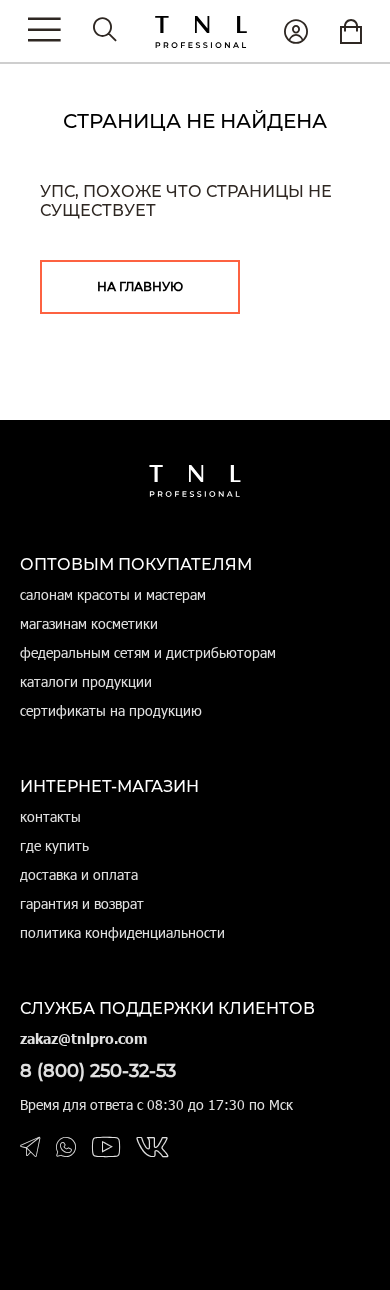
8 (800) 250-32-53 (98, 1071)
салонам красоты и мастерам (113, 594)
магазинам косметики (89, 623)
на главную (140, 286)
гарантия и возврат (82, 903)
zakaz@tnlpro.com (83, 1038)
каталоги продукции (86, 681)
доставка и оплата (79, 874)
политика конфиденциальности (122, 932)
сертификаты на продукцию (111, 710)
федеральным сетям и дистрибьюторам (148, 652)
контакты (50, 816)
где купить (54, 845)
